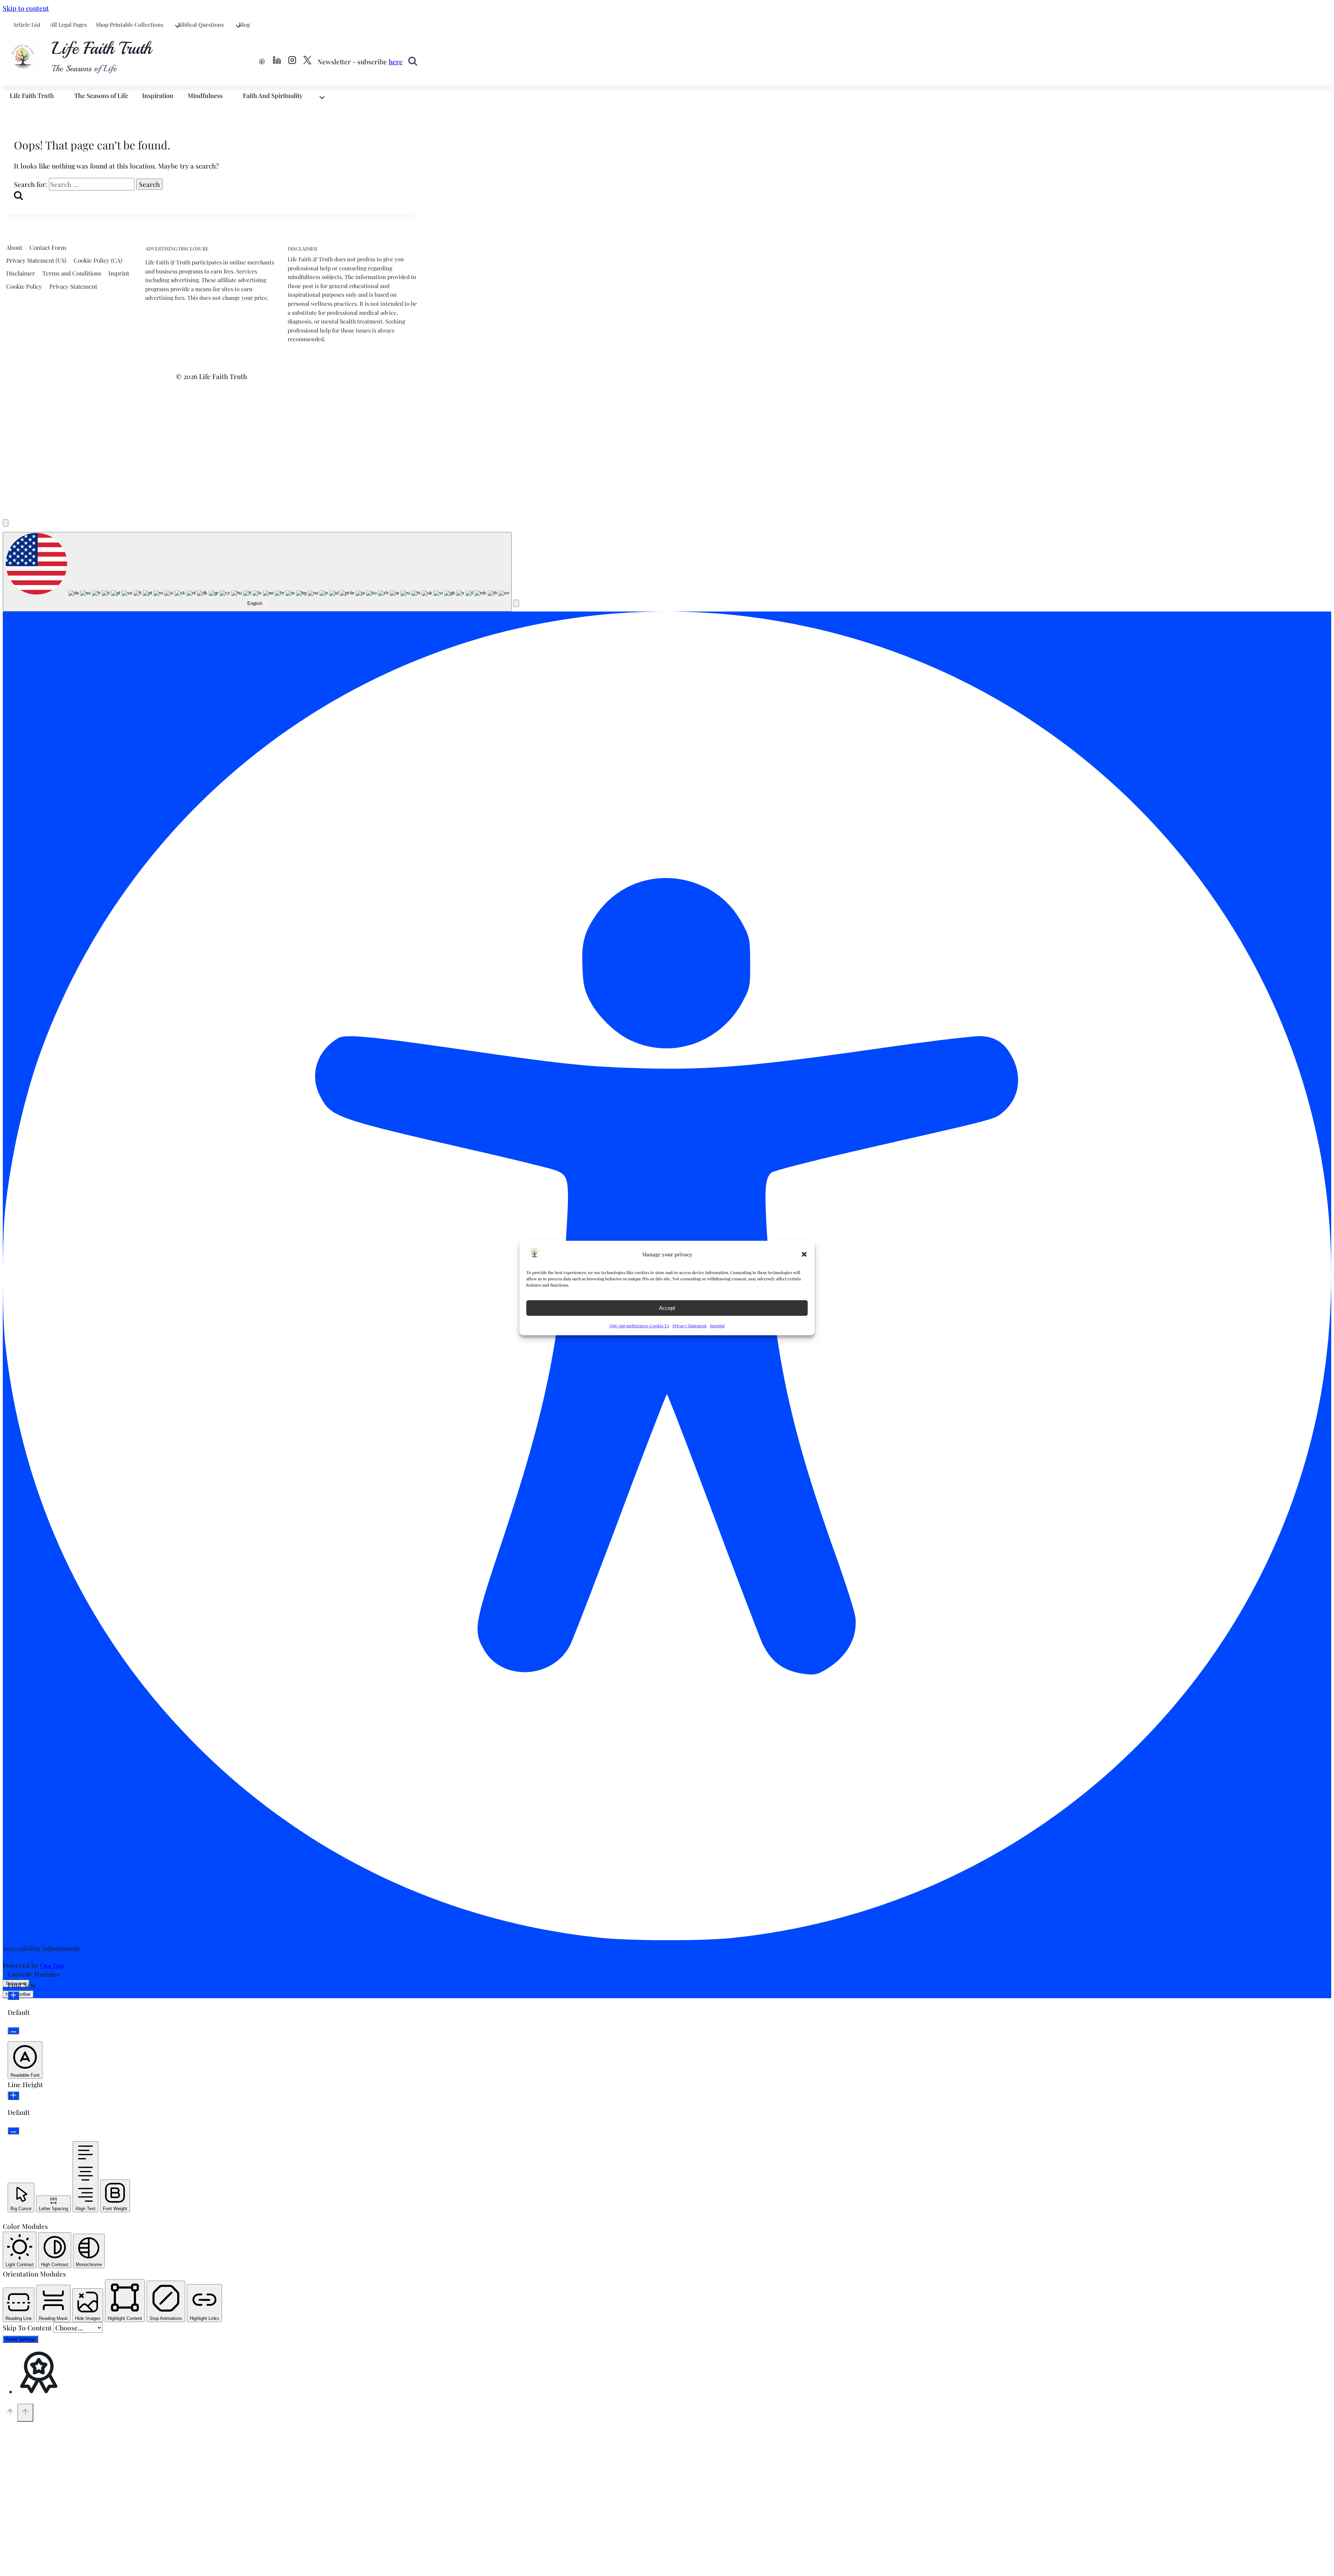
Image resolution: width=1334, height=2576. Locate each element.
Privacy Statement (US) (36, 260)
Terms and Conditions (72, 273)
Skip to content (26, 8)
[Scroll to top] (10, 2413)
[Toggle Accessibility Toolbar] (6, 523)
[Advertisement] (667, 458)
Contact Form (48, 247)
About (14, 247)
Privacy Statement (690, 1326)
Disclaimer (21, 273)
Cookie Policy (24, 286)
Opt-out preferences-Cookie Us (639, 1326)
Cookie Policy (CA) (98, 260)
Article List (27, 24)
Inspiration (158, 96)
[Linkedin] (277, 61)
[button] (804, 1254)
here (396, 61)
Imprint (717, 1326)
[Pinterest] (262, 61)
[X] (307, 61)
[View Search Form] (413, 61)
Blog (244, 24)
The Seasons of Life (101, 96)
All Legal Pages (68, 24)
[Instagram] (292, 61)
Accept (667, 1308)
